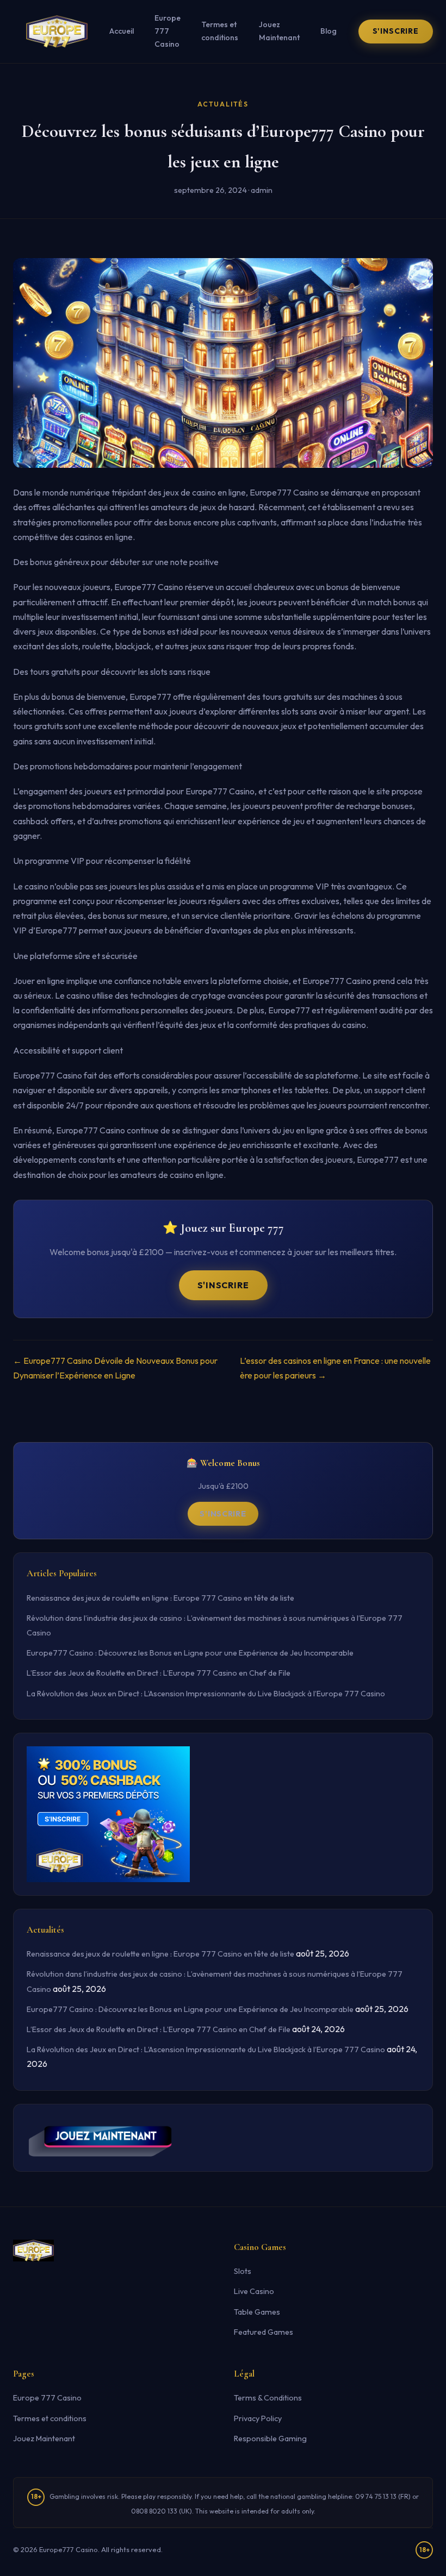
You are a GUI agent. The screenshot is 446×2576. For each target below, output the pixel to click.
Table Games (257, 2312)
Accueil (122, 31)
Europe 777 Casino (168, 31)
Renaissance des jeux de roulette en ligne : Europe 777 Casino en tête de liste (160, 1598)
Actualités (223, 104)
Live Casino (254, 2291)
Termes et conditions (220, 31)
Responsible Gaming (270, 2439)
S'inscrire (396, 31)
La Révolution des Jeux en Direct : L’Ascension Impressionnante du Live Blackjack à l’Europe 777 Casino (206, 1694)
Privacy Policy (258, 2418)
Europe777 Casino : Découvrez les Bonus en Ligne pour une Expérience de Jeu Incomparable (190, 1653)
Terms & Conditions (268, 2398)
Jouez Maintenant (279, 31)
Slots (243, 2271)
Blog (329, 31)
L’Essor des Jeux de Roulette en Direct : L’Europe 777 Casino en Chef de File (159, 1673)
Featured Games (264, 2332)
